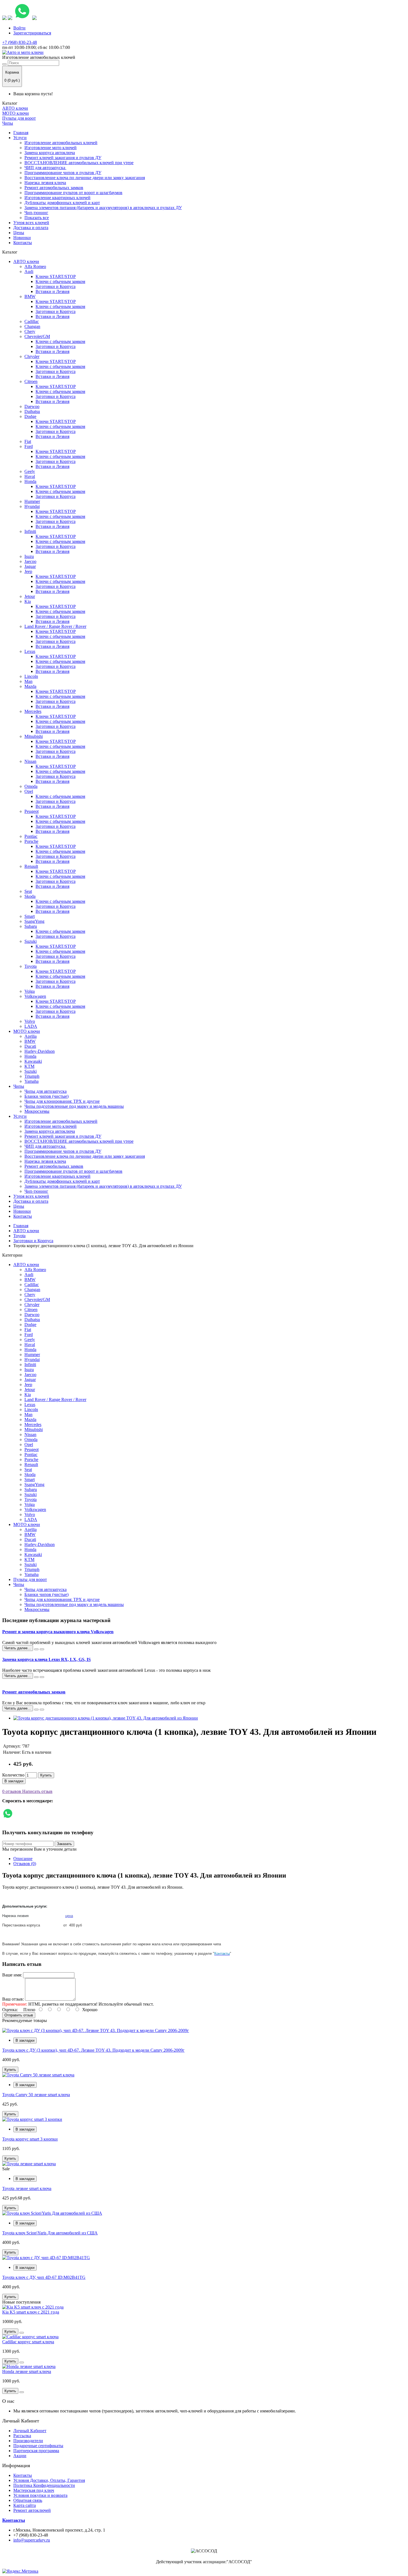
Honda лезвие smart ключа (27, 2371)
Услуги (20, 138)
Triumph (32, 1076)
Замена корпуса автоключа (50, 153)
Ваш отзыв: (13, 1999)
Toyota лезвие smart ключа (27, 2188)
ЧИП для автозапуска (45, 168)
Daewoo (32, 406)
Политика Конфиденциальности (44, 2485)
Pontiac (31, 836)
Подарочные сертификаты (38, 2446)
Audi (29, 271)
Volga (30, 991)
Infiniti (30, 531)
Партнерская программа (36, 2451)
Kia (28, 601)
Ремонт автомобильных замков (54, 188)
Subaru (31, 926)
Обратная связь (28, 2500)
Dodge (30, 416)
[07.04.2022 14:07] (36, 1649)
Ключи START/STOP (56, 276)
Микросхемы (37, 1111)
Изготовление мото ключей (51, 148)
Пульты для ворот (19, 118)
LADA (31, 1026)
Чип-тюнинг (36, 213)
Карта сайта (25, 2505)
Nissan (30, 761)
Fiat (28, 441)
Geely (30, 471)
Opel (29, 791)
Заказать (64, 1844)
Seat (28, 891)
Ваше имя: (12, 1975)
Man (28, 681)
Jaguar (30, 566)
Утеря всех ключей (31, 223)
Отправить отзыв (19, 2015)
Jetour (30, 596)
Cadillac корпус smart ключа (28, 2342)
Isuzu (29, 556)
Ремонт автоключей (32, 2510)
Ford (29, 446)
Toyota (31, 966)
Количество (13, 1775)
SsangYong (34, 921)
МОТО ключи (16, 113)
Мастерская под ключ (34, 2490)
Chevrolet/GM (37, 336)
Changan (32, 326)
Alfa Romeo (35, 266)
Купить (46, 1775)
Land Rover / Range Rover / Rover (55, 626)
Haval (30, 476)
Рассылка (22, 2436)
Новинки (22, 238)
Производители (28, 2441)
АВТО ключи (15, 108)
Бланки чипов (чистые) (46, 1096)
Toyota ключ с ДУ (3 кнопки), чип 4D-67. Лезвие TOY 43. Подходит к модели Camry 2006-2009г (93, 2050)
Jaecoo (30, 561)
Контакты (23, 243)
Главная (21, 133)
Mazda (30, 686)
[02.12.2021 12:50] (36, 1710)
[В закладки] (22, 2333)
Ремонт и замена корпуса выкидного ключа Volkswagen (58, 1632)
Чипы (8, 123)
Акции (20, 2456)
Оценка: (10, 2010)
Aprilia (31, 1036)
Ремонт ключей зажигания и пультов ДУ (63, 158)
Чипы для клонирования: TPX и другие (62, 1101)
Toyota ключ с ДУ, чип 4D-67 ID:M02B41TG (44, 2277)
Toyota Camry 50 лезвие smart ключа (36, 2095)
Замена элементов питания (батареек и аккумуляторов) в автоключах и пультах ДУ (103, 208)
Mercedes (33, 711)
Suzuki (31, 941)
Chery (30, 331)
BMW (30, 296)
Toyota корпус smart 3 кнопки (30, 2139)
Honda (30, 481)
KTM (29, 1066)
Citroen (31, 381)
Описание (23, 1859)
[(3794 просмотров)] (42, 1710)
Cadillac (32, 321)
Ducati (30, 1046)
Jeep (28, 571)
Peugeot (32, 811)
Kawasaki (33, 1061)
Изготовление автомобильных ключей (61, 143)
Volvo (30, 1021)
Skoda (30, 896)
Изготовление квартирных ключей (57, 198)
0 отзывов (12, 1791)
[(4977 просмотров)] (42, 1649)
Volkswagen (35, 996)
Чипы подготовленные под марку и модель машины (74, 1106)
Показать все (37, 218)
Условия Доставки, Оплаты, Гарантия (49, 2480)
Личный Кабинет (30, 2431)
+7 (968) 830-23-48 (20, 42)
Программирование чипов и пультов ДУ (63, 173)
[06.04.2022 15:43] (36, 1677)
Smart (30, 916)
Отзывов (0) (25, 1864)
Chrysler (32, 356)
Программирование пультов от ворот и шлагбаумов (73, 193)
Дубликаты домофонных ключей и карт (62, 203)
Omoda (31, 786)
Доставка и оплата (31, 228)
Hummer (32, 501)
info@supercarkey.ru (32, 2540)
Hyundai (32, 506)
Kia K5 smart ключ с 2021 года (31, 2312)
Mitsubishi (34, 736)
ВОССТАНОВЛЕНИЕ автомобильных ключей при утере (79, 163)
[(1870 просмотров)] (42, 1677)
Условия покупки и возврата (40, 2495)
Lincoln (31, 676)
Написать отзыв (37, 1791)
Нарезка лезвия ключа (45, 183)
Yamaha (32, 1081)
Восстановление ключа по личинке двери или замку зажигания (85, 178)
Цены (19, 233)
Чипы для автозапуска (46, 1091)
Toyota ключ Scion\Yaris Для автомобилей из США (50, 2233)
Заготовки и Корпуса (56, 286)
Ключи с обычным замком (60, 281)
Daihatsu (32, 411)
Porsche (31, 841)
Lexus (30, 651)
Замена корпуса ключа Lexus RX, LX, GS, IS (46, 1659)
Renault (31, 866)
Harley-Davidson (40, 1051)
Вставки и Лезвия (52, 291)
